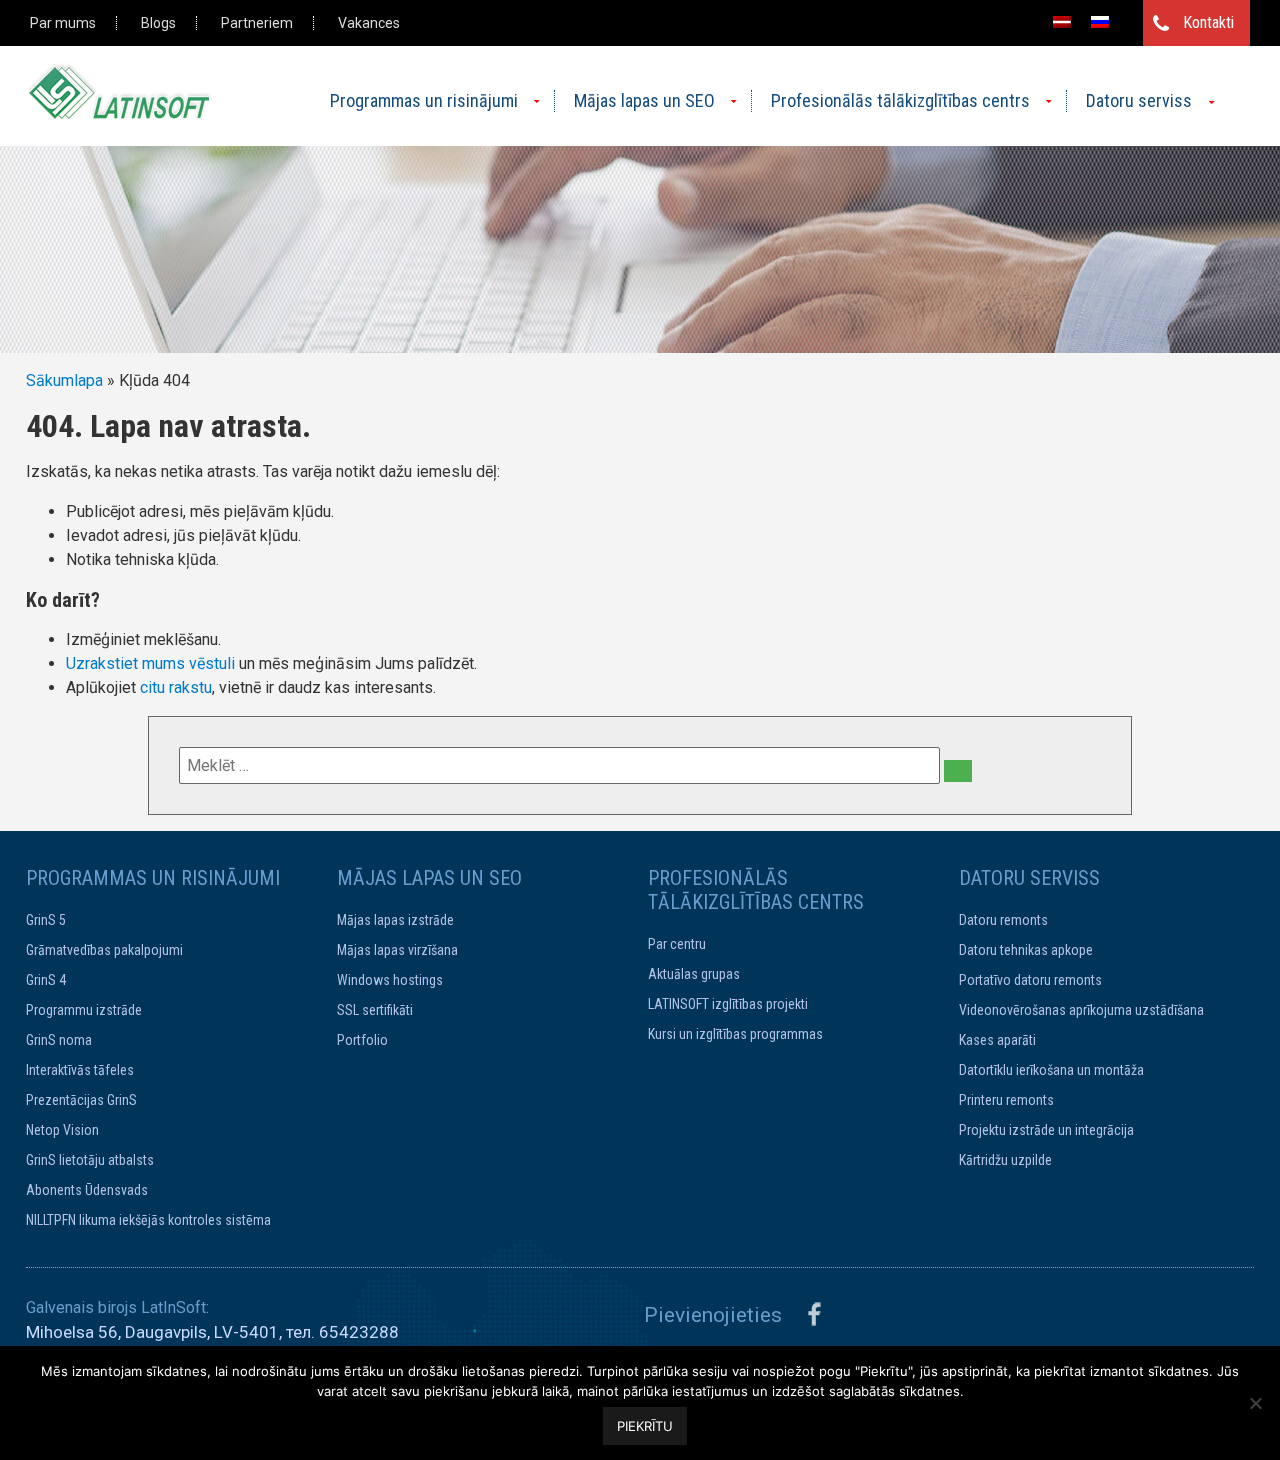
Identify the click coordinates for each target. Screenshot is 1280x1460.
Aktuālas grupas (694, 974)
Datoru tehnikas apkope (1026, 950)
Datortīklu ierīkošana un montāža (1051, 1070)
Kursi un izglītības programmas (735, 1034)
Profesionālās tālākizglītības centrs (900, 100)
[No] (1255, 1403)
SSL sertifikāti (375, 1010)
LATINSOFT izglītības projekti (728, 1004)
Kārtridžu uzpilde (1005, 1160)
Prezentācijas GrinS (81, 1100)
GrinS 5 (46, 920)
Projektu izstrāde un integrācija (1046, 1130)
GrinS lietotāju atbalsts (90, 1160)
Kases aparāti (997, 1040)
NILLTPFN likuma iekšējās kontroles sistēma (148, 1220)
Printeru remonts (1006, 1100)
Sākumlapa (64, 380)
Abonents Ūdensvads (87, 1190)
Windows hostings (390, 980)
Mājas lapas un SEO (644, 100)
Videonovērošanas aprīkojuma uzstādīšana (1081, 1010)
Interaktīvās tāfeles (80, 1070)
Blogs (158, 23)
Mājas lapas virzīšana (397, 950)
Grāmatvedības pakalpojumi (104, 950)
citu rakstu (176, 687)
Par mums (63, 23)
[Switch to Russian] (1100, 21)
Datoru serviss (1139, 100)
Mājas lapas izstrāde (395, 920)
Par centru (677, 944)
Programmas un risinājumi (424, 100)
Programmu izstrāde (84, 1010)
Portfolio (362, 1040)
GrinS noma (59, 1040)
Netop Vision (62, 1130)
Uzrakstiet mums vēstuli (150, 663)
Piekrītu (645, 1426)
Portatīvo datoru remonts (1030, 980)
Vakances (369, 23)
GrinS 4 (46, 980)
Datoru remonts (1003, 920)
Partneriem (257, 23)
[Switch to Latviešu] (1062, 21)
